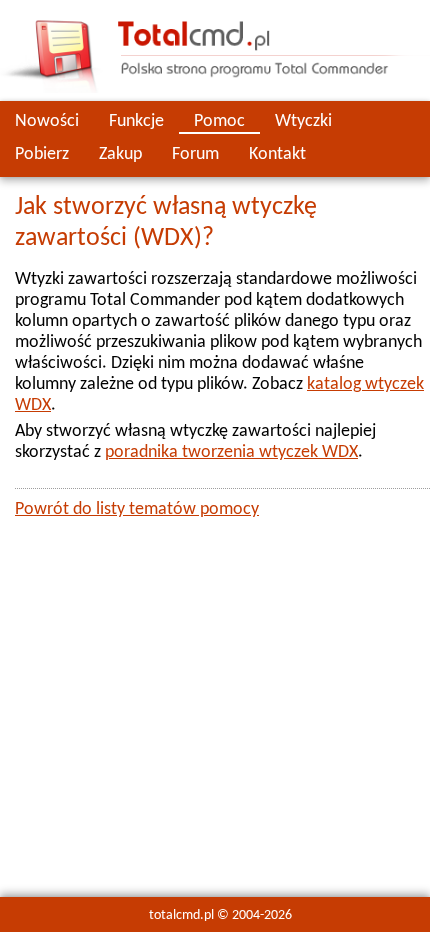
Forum (195, 154)
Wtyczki (303, 121)
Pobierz (42, 154)
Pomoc (219, 121)
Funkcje (136, 121)
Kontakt (277, 154)
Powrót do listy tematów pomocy (137, 509)
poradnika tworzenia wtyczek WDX (231, 452)
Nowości (47, 121)
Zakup (120, 154)
